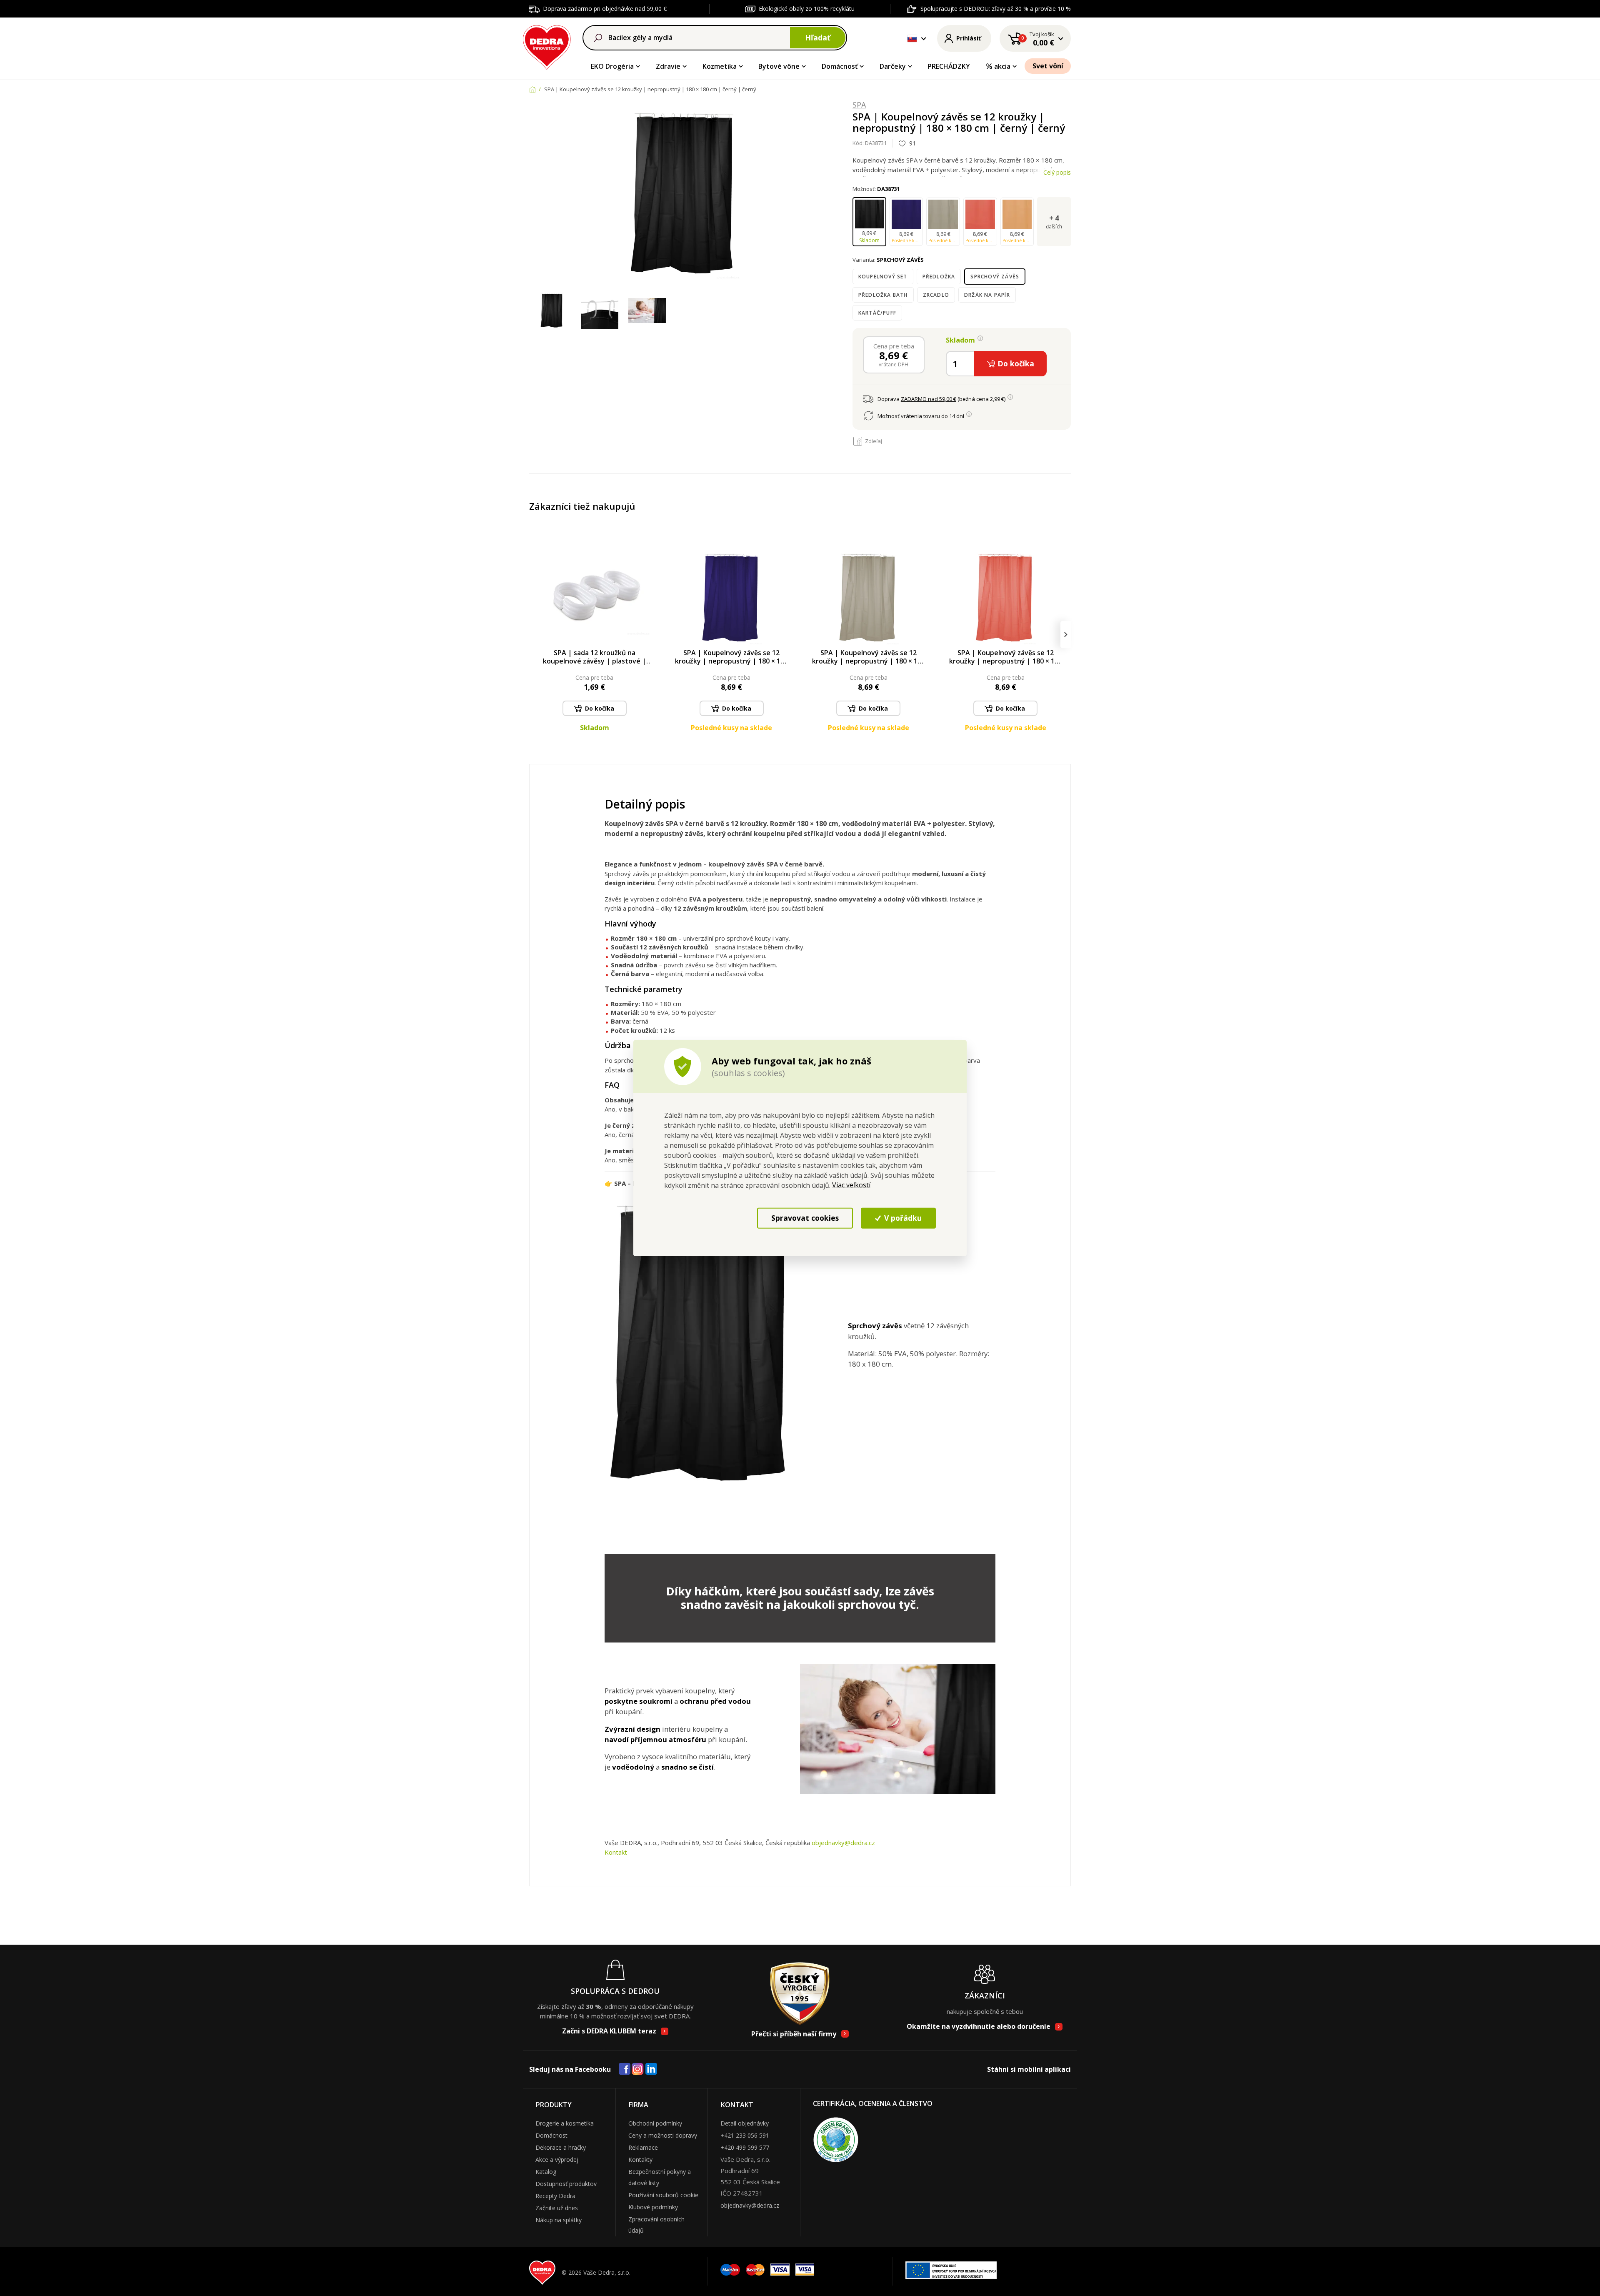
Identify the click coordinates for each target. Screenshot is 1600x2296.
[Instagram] (638, 2069)
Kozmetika (720, 66)
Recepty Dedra (555, 2196)
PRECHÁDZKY (949, 66)
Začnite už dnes (557, 2208)
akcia (1002, 66)
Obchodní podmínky (655, 2123)
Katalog (546, 2172)
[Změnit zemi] (912, 38)
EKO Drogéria (612, 66)
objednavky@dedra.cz (843, 1843)
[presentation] (534, 635)
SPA (859, 105)
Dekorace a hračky (561, 2147)
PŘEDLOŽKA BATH (883, 295)
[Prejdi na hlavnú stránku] (547, 46)
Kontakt (616, 1852)
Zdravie (668, 66)
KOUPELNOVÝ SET (883, 277)
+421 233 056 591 (745, 2135)
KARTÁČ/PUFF (877, 313)
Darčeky (893, 66)
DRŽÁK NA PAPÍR (987, 295)
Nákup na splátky (559, 2220)
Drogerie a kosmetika (565, 2123)
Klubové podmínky (653, 2207)
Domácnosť (840, 66)
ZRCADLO (936, 295)
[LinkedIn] (651, 2069)
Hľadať (818, 38)
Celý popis (1057, 172)
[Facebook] (625, 2069)
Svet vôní (1048, 66)
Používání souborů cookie (663, 2195)
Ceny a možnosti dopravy (663, 2135)
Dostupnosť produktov (566, 2184)
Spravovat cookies (805, 1218)
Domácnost (551, 2135)
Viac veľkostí (851, 1185)
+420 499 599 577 (745, 2147)
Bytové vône (779, 66)
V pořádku (902, 1218)
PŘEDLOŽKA (939, 277)
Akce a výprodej (557, 2160)
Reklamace (643, 2147)
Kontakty (640, 2160)
